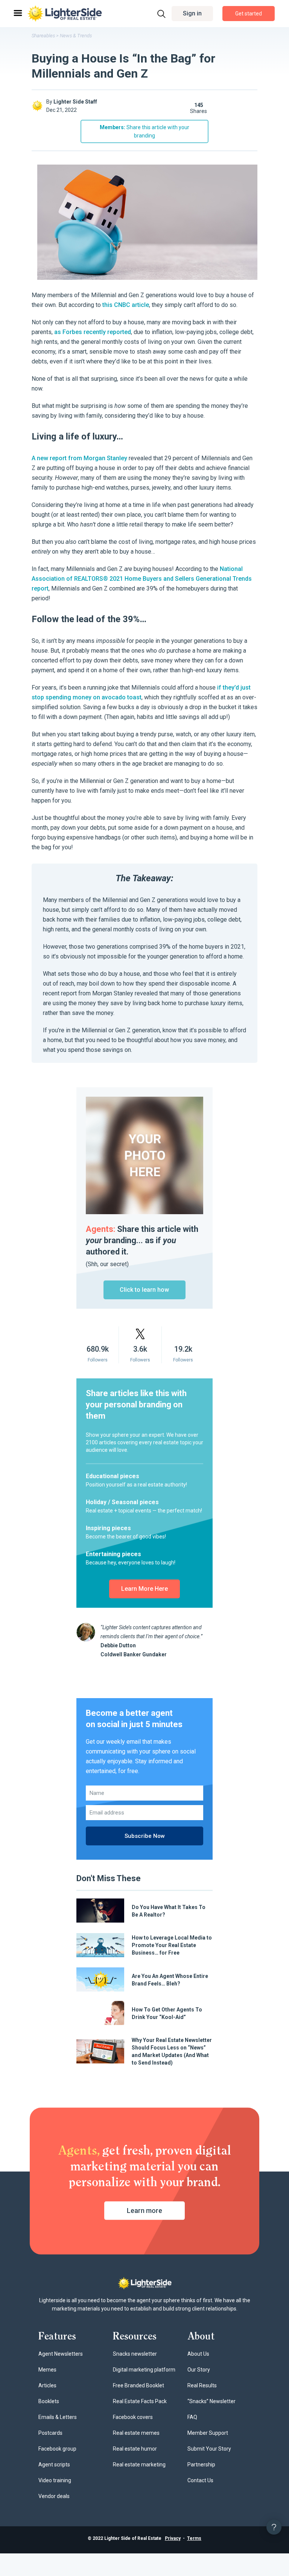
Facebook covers (133, 2417)
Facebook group (57, 2449)
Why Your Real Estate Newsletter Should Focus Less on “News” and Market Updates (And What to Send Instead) (172, 2051)
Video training (55, 2480)
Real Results (202, 2385)
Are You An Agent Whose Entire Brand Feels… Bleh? (170, 1980)
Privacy (173, 2538)
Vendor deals (54, 2496)
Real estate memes (136, 2433)
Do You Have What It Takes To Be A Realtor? (169, 1911)
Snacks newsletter (135, 2354)
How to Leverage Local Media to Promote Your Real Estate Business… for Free (172, 1945)
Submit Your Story (209, 2449)
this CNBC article (126, 305)
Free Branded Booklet (138, 2385)
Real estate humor (135, 2449)
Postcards (50, 2433)
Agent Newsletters (61, 2354)
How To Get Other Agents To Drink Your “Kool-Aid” (167, 2013)
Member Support (208, 2433)
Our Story (199, 2370)
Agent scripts (54, 2465)
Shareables (43, 36)
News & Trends (76, 36)
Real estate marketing (139, 2465)
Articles (47, 2385)
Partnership (201, 2465)
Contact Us (200, 2480)
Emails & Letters (58, 2417)
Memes (47, 2370)
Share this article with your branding (144, 131)
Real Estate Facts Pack (140, 2401)
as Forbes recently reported (93, 332)
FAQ (192, 2417)
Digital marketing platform (144, 2370)
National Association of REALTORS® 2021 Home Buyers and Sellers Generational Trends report (142, 579)
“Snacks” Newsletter (211, 2401)
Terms (194, 2538)
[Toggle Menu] (17, 13)
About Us (198, 2354)
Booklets (49, 2401)
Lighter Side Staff (75, 102)
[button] (192, 14)
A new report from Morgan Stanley (79, 458)
